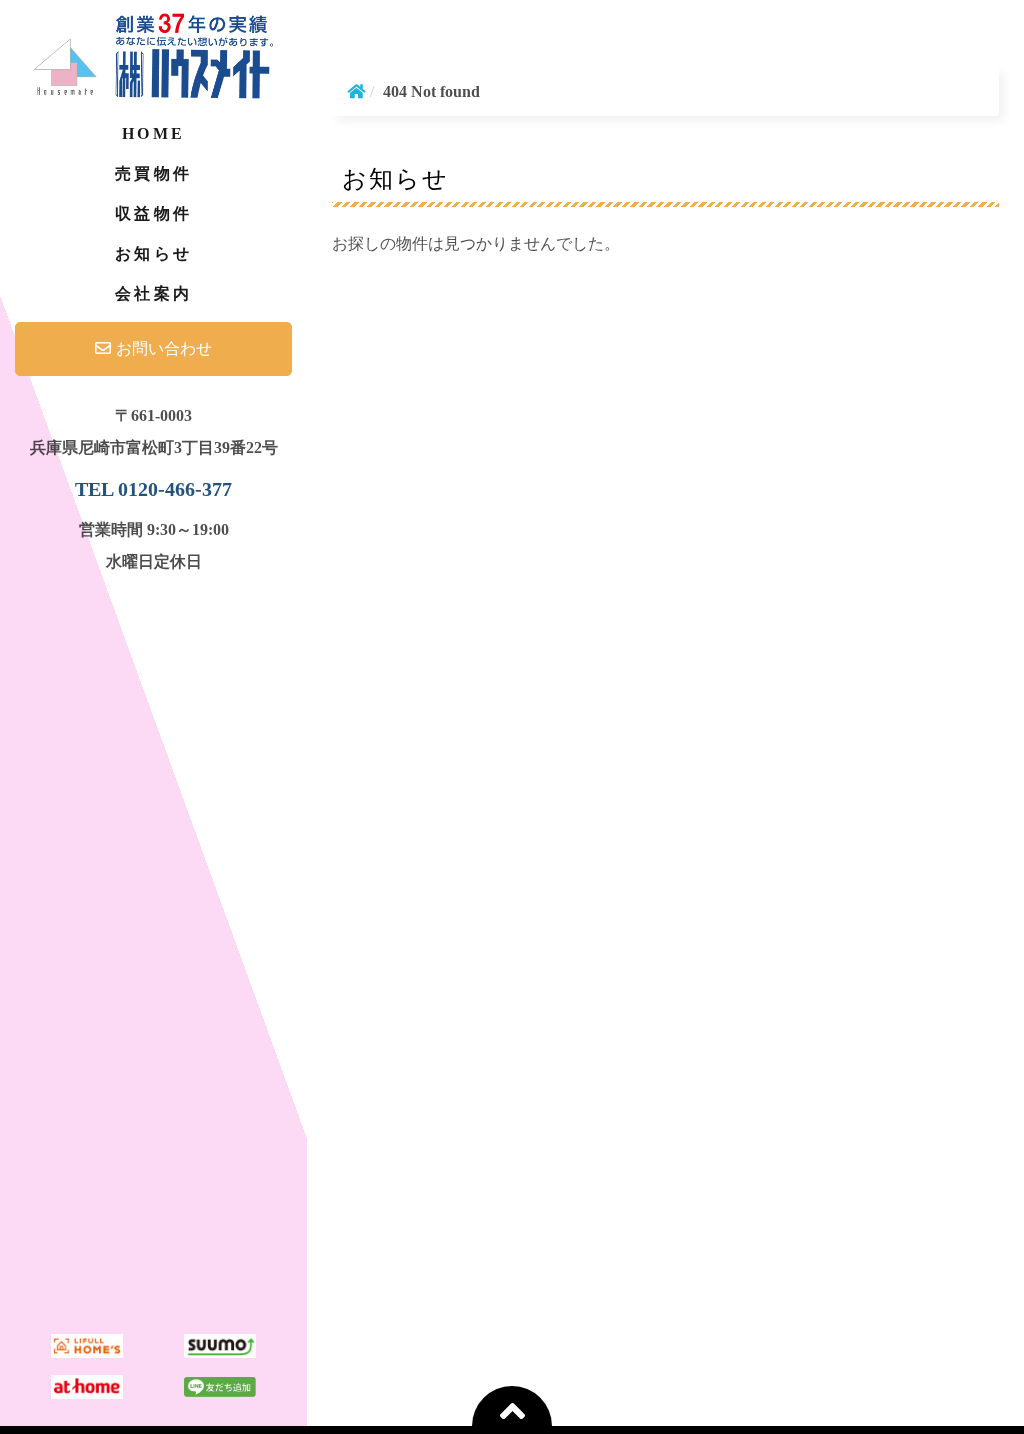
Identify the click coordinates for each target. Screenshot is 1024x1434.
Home (153, 133)
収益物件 (153, 213)
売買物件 (153, 173)
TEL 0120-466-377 (153, 489)
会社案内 (153, 293)
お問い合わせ (164, 348)
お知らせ (153, 253)
